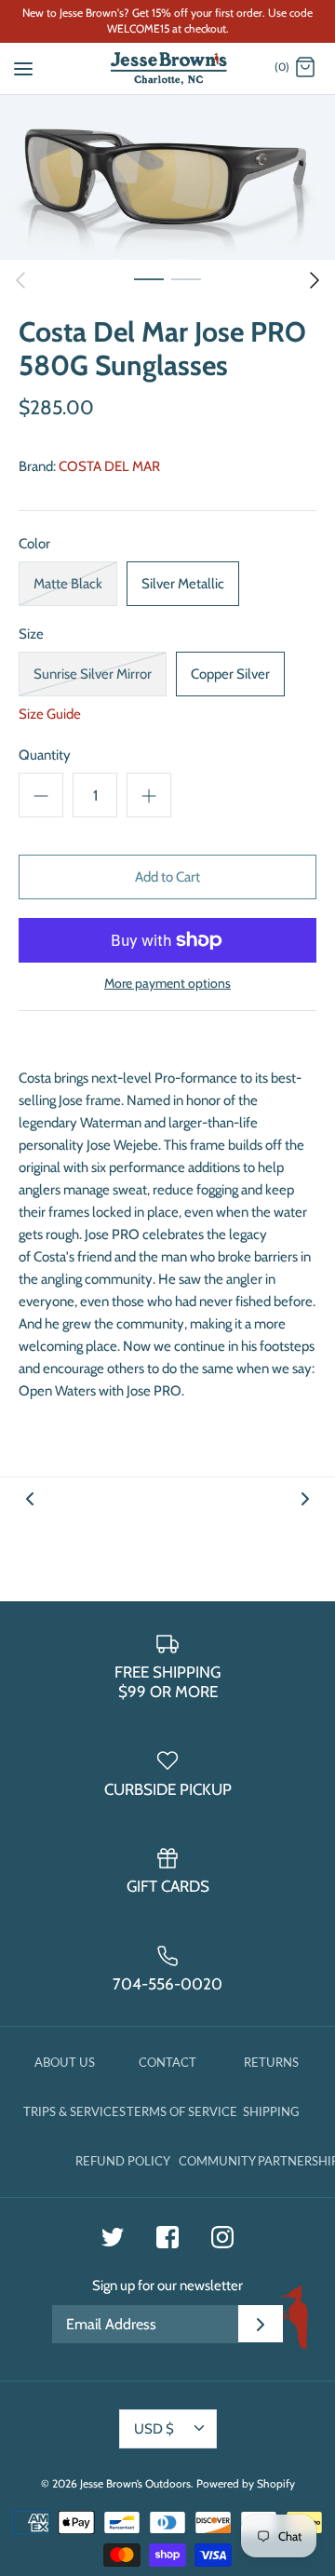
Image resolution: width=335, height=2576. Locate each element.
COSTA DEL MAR (109, 466)
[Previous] (20, 280)
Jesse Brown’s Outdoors (135, 2483)
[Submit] (261, 2324)
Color (34, 544)
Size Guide (50, 714)
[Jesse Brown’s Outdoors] (168, 68)
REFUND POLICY (123, 2161)
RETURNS (271, 2062)
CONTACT (167, 2062)
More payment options (167, 984)
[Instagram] (222, 2237)
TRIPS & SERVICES (74, 2111)
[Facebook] (167, 2237)
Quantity (45, 755)
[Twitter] (113, 2237)
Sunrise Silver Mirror (93, 674)
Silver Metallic (183, 584)
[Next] (315, 280)
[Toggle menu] (23, 67)
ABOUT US (65, 2062)
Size (31, 634)
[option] (167, 177)
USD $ (154, 2429)
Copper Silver (230, 674)
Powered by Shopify (246, 2483)
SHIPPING (271, 2111)
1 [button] (149, 278)
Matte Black (68, 584)
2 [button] (186, 278)
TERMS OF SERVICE (182, 2111)
